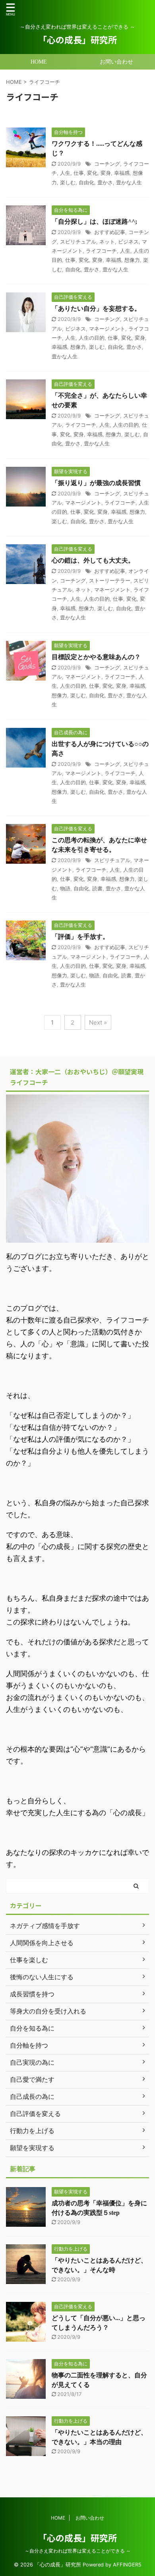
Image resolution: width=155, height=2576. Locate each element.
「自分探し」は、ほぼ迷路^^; (94, 221)
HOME (39, 62)
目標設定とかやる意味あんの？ (96, 657)
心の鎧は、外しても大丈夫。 (93, 560)
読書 (97, 888)
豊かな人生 (129, 182)
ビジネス (128, 242)
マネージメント (107, 329)
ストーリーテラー (110, 580)
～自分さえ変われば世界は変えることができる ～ (78, 2551)
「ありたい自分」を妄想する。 (96, 308)
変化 (92, 173)
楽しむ (68, 182)
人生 (65, 173)
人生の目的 (92, 338)
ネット (107, 242)
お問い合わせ (116, 62)
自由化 (86, 182)
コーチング (107, 164)
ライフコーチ (101, 251)
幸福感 (122, 173)
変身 (106, 173)
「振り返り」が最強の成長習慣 (96, 483)
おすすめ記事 (110, 232)
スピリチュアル (78, 242)
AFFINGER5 (127, 2565)
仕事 (79, 173)
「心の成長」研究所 (77, 39)
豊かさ (105, 182)
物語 (65, 888)
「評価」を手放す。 (80, 937)
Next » (98, 1022)
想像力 (132, 260)
